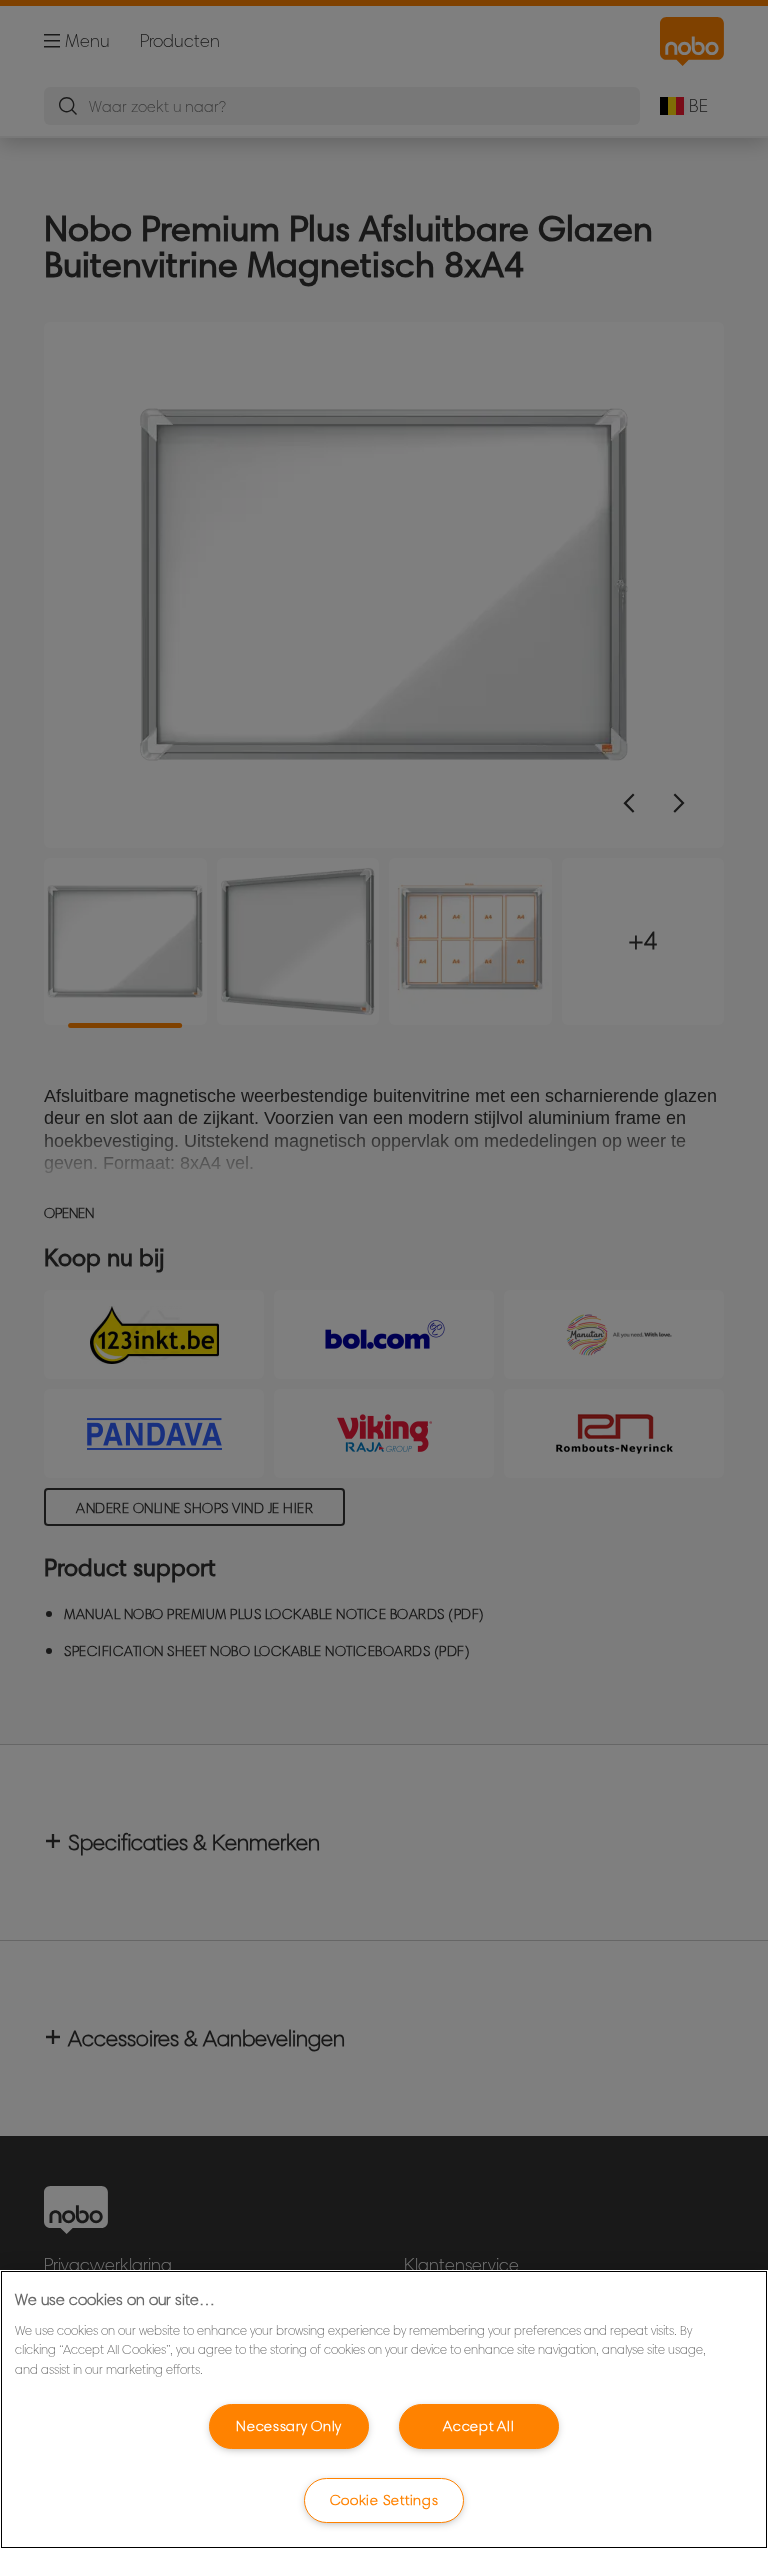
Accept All (478, 2426)
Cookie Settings (384, 2500)
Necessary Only (289, 2426)
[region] (384, 2409)
